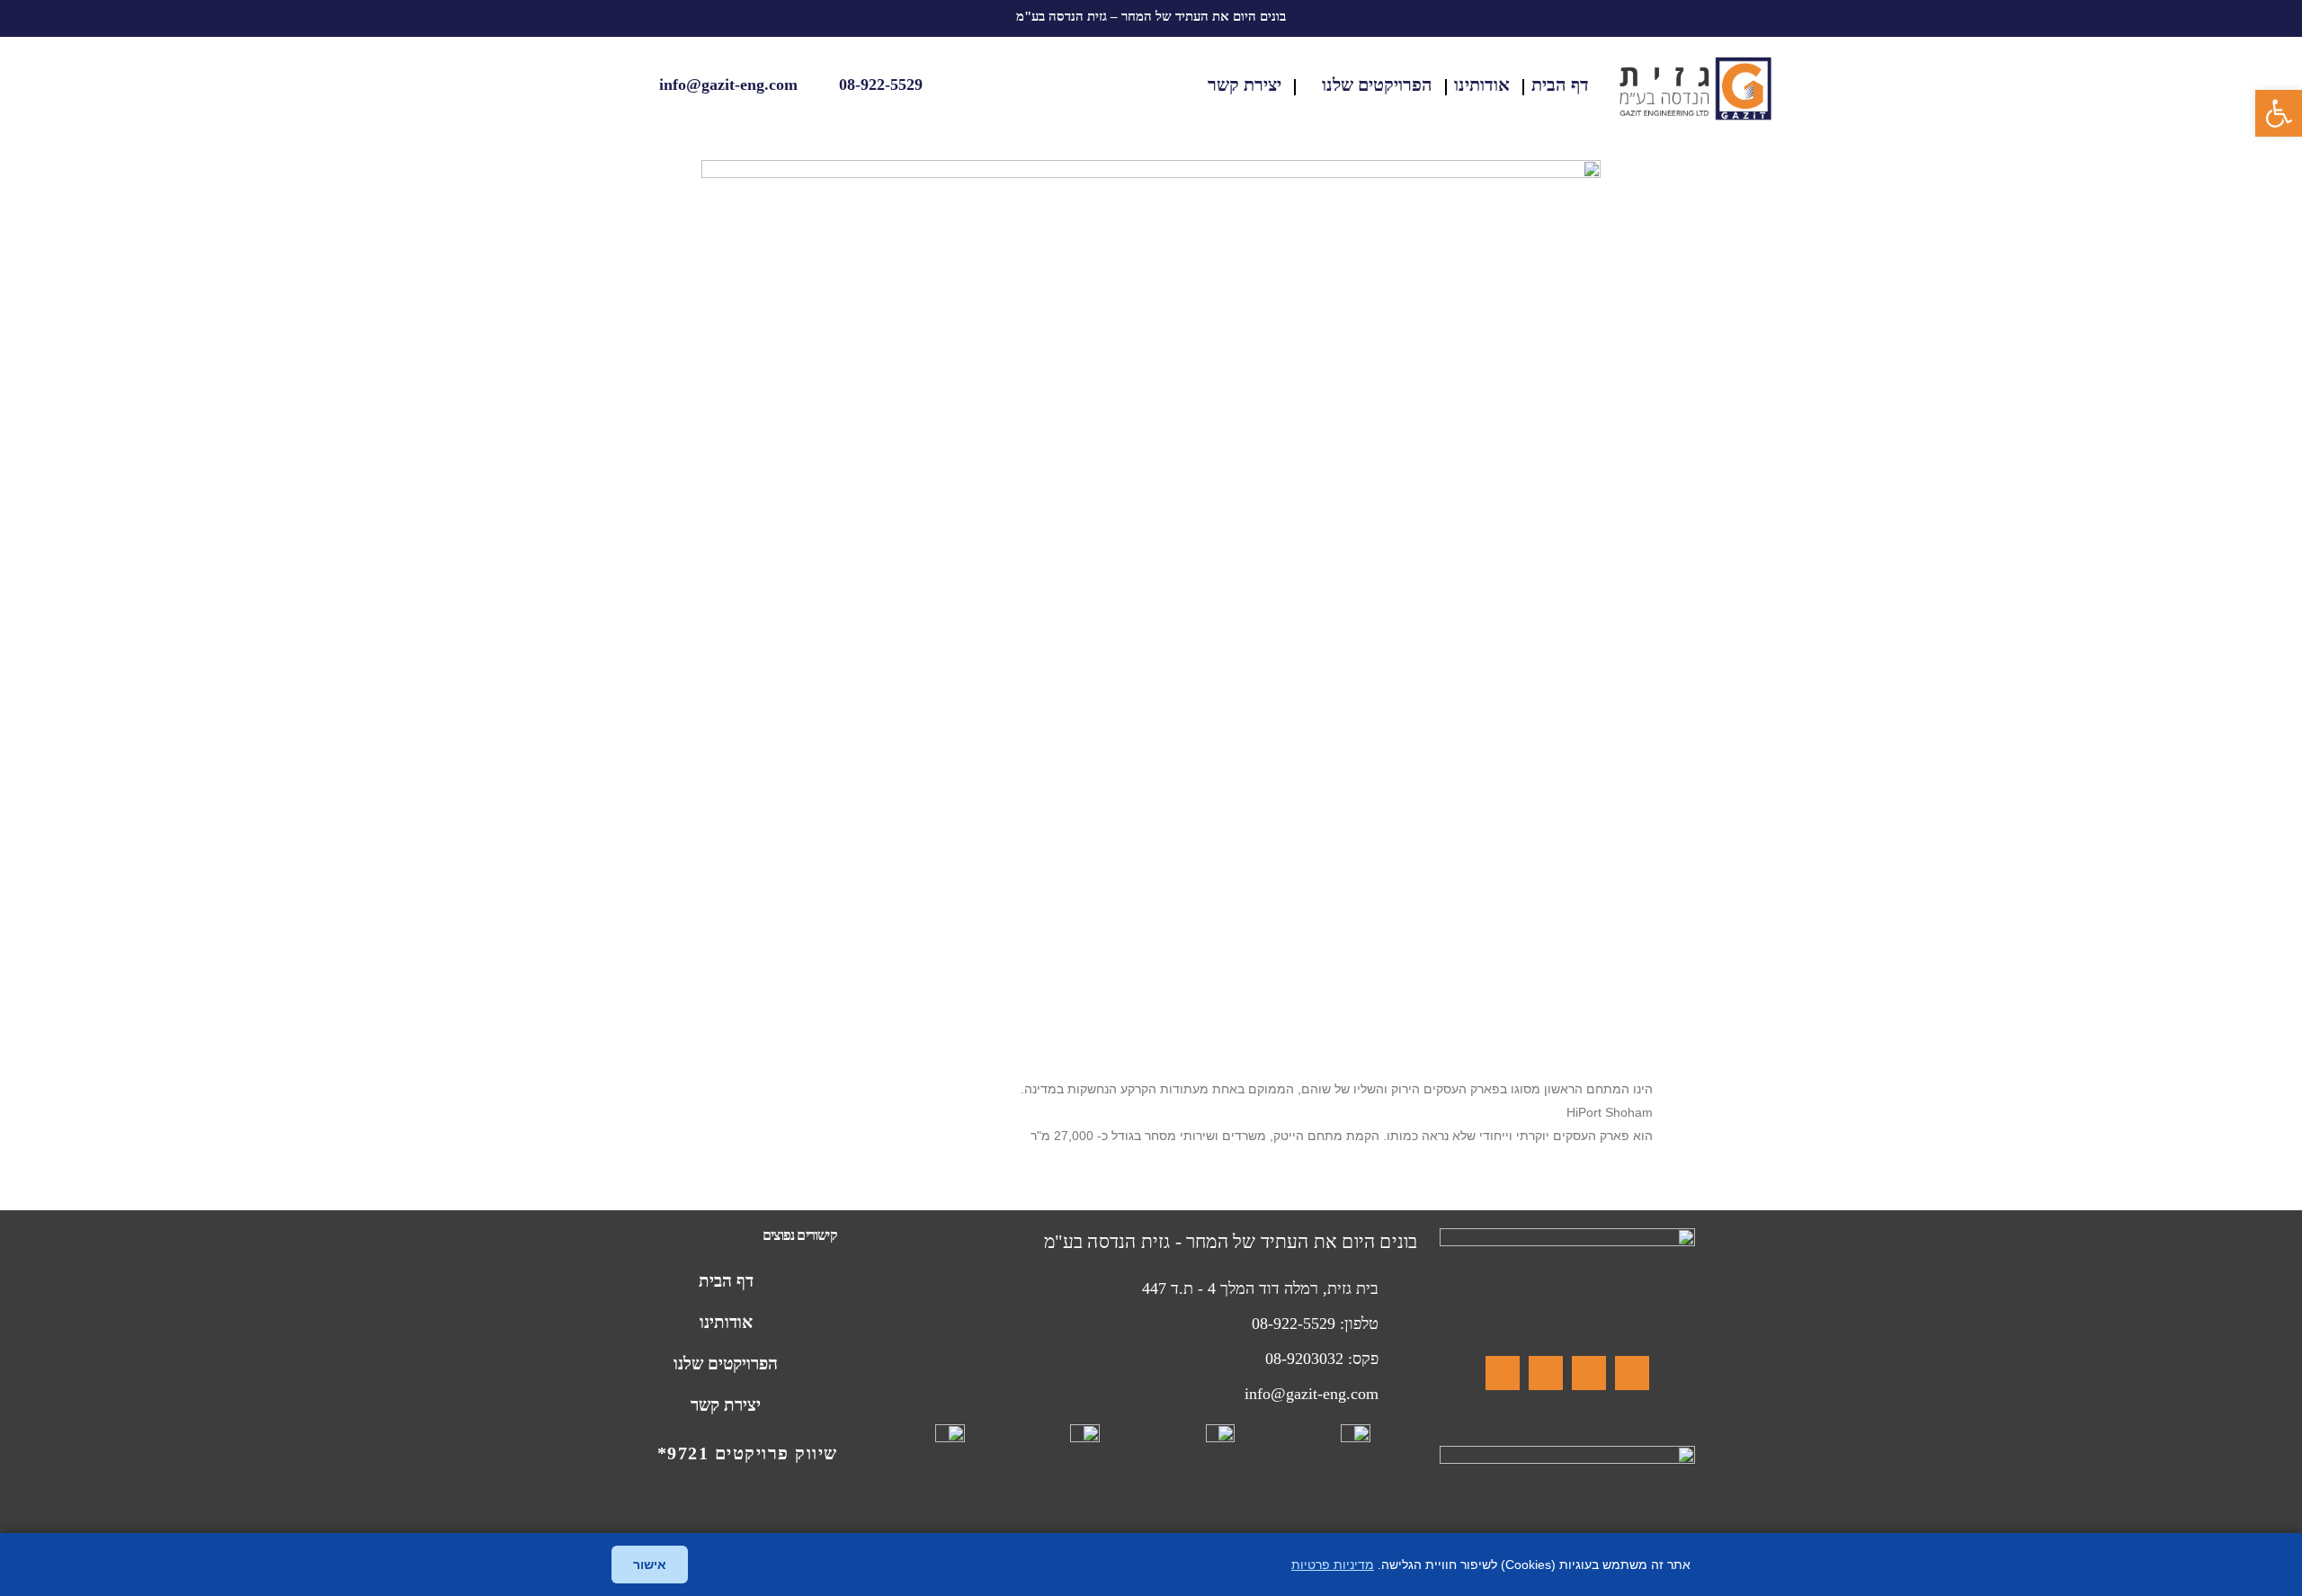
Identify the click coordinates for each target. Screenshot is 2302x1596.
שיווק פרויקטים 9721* (748, 1453)
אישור (650, 1565)
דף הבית (1560, 85)
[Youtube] (1503, 1373)
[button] (2279, 113)
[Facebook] (1632, 1373)
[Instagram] (1589, 1373)
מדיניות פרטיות (1333, 1565)
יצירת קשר (1245, 85)
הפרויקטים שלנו (1377, 85)
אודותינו (1482, 85)
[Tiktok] (1546, 1373)
